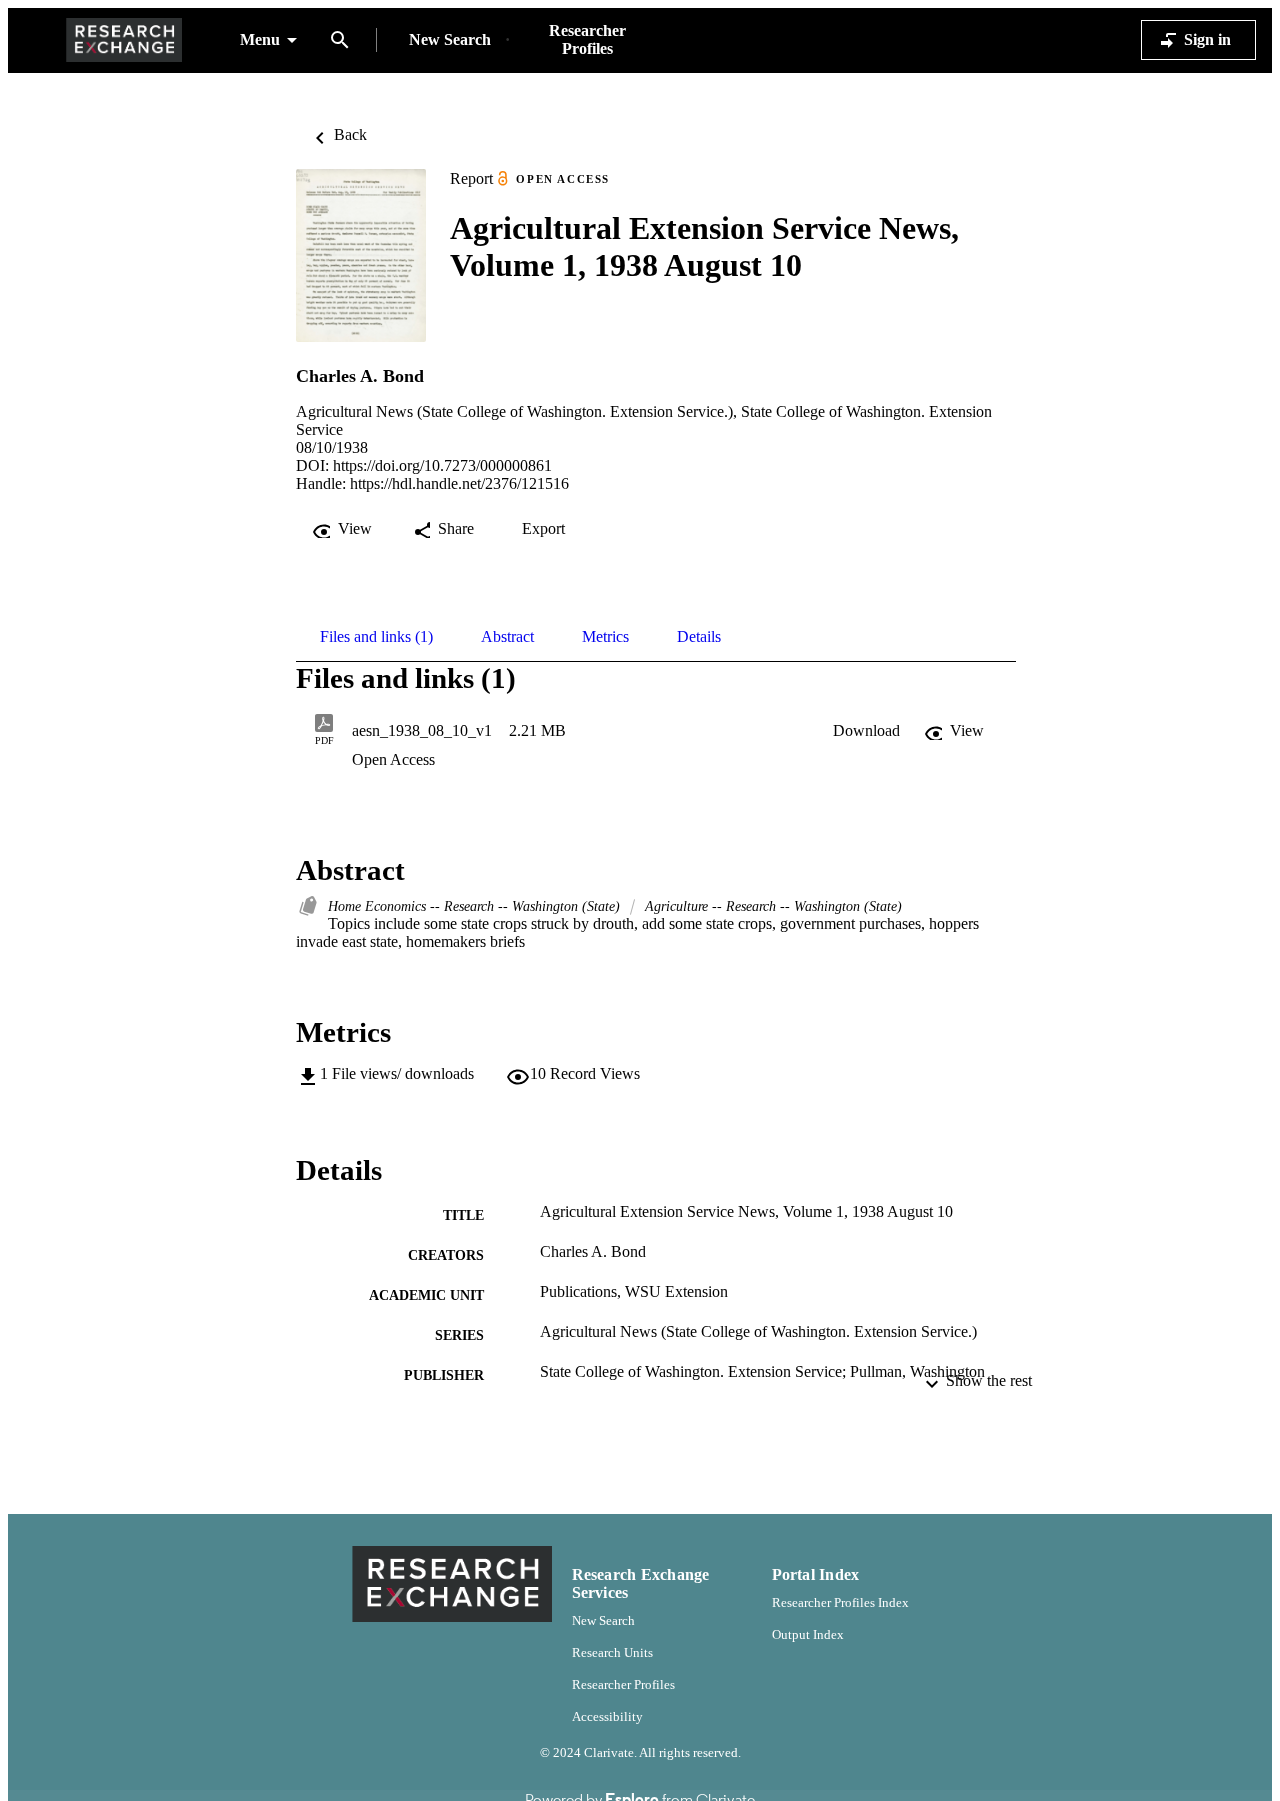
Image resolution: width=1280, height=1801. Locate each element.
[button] (866, 731)
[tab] (376, 637)
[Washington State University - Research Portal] (124, 40)
